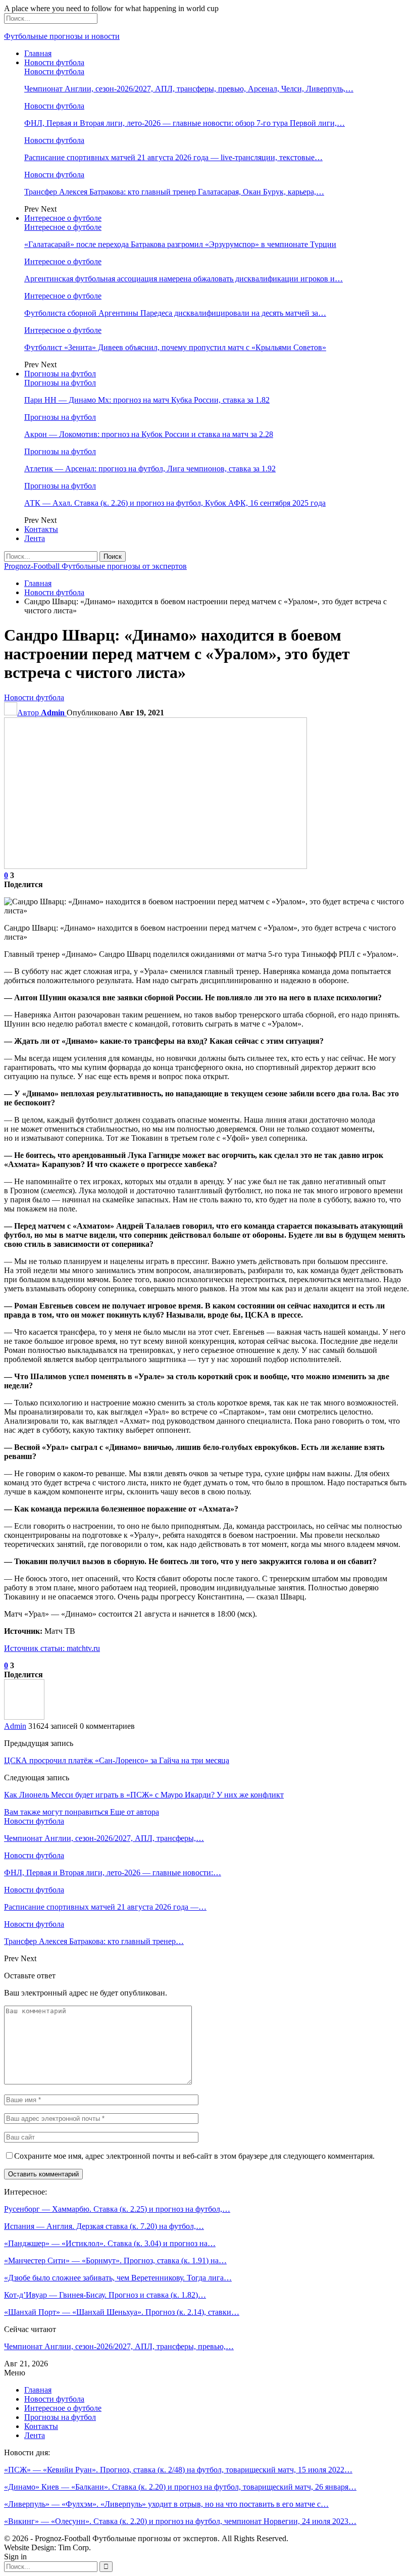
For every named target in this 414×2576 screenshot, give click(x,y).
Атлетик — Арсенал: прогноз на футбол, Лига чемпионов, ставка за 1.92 (150, 469)
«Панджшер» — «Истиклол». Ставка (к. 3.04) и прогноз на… (110, 2243)
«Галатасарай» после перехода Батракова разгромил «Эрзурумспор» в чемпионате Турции (180, 244)
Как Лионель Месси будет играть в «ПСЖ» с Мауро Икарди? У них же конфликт (144, 1795)
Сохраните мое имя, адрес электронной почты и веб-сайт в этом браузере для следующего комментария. (194, 2156)
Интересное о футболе (63, 218)
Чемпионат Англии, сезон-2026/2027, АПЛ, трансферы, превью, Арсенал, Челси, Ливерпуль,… (189, 89)
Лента (35, 538)
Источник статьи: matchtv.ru (52, 1648)
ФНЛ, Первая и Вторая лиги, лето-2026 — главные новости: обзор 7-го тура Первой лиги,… (185, 123)
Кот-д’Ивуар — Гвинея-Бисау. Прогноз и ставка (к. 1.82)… (105, 2295)
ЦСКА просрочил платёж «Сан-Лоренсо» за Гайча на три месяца (117, 1760)
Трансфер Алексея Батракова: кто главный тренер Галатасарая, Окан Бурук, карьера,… (174, 192)
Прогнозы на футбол (60, 374)
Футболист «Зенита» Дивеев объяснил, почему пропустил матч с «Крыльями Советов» (175, 347)
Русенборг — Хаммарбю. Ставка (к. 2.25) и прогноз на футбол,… (117, 2209)
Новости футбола (54, 62)
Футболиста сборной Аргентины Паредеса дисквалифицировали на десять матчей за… (175, 313)
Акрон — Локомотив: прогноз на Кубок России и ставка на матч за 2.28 (149, 434)
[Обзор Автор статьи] (24, 1717)
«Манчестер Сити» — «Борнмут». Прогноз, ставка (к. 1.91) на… (115, 2261)
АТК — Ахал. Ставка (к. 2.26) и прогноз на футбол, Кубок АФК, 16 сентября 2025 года (175, 503)
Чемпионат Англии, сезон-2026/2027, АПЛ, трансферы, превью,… (119, 2346)
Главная (38, 53)
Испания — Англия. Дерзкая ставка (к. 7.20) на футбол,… (104, 2226)
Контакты (41, 529)
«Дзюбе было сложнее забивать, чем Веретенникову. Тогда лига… (118, 2278)
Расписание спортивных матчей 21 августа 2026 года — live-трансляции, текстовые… (173, 157)
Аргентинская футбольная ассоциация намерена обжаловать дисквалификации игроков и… (184, 279)
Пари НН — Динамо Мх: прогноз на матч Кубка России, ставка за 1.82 (147, 400)
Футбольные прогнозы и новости (62, 36)
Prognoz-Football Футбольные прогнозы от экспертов (95, 566)
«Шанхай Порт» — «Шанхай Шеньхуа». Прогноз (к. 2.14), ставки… (122, 2312)
